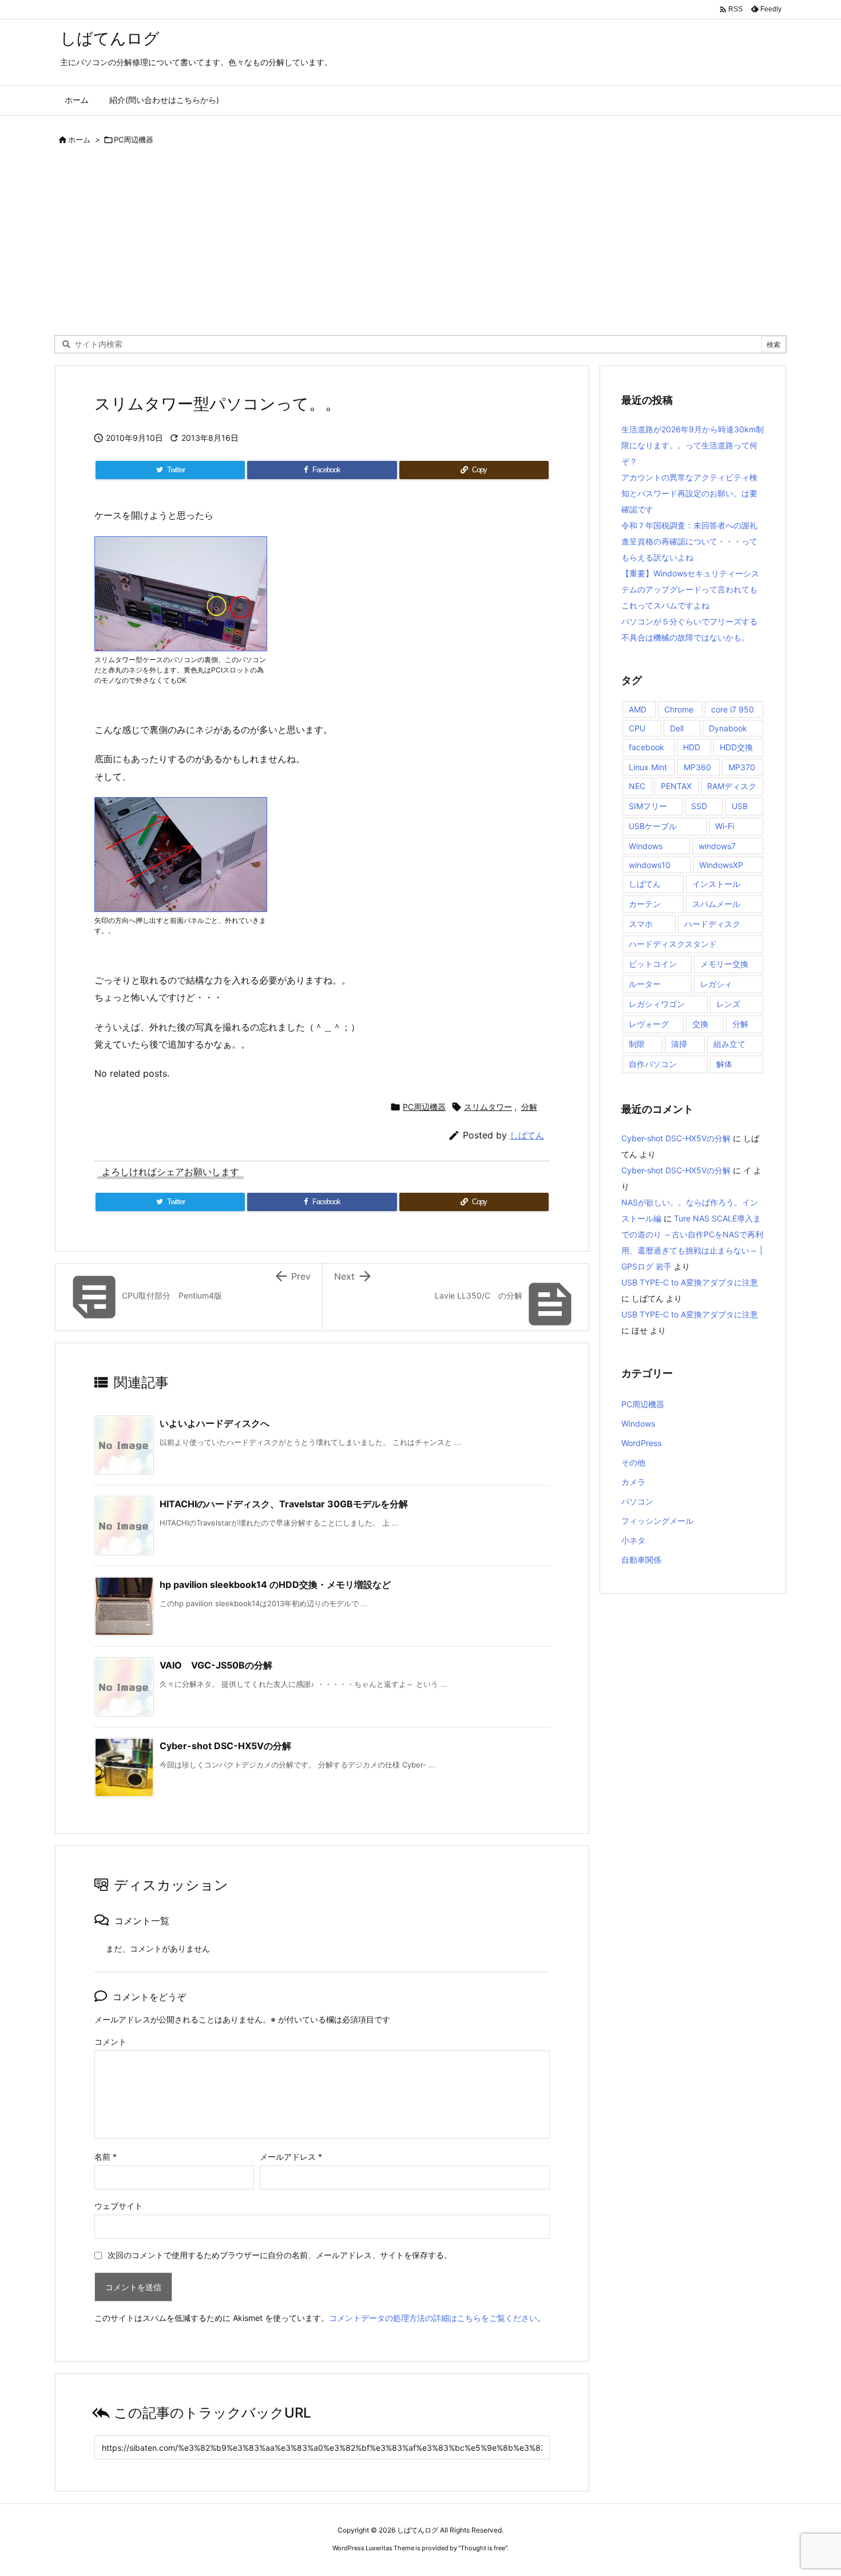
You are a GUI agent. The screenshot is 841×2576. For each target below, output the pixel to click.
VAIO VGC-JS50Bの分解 (216, 1665)
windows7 (717, 846)
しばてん (527, 1135)
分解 (529, 1107)
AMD (638, 709)
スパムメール (716, 904)
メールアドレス (291, 2157)
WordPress (641, 1443)
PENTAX (676, 786)
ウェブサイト (118, 2206)
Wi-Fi (725, 826)
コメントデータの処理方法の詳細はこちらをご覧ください (433, 2318)
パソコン (637, 1501)
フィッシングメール (657, 1521)
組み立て (729, 1044)
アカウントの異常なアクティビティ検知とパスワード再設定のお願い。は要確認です (689, 493)
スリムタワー (488, 1107)
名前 (106, 2157)
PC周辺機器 (134, 140)
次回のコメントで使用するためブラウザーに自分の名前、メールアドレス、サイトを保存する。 (280, 2255)
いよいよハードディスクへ (215, 1423)
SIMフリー (648, 806)
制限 (637, 1044)
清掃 (679, 1044)
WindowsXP (721, 865)
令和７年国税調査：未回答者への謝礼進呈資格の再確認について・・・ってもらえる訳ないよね (689, 541)
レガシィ (716, 984)
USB (740, 806)
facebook (646, 747)
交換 (700, 1024)
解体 (724, 1064)
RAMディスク (732, 786)
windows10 (650, 865)
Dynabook (728, 728)
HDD (692, 747)
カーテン (645, 904)
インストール (716, 884)
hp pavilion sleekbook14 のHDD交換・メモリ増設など (275, 1584)
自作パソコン (653, 1064)
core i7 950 (733, 709)
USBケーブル (653, 826)
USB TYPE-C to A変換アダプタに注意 (690, 1282)
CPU (637, 728)
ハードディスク (712, 924)
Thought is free (483, 2548)
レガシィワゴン (657, 1004)
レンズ (728, 1004)
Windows (646, 846)
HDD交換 (736, 747)
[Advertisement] (420, 244)
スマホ (641, 924)
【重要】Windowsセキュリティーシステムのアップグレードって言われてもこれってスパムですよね (690, 589)
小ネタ (633, 1540)
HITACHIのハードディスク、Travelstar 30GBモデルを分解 (284, 1504)
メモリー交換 (724, 964)
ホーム (79, 140)
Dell (677, 728)
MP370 (742, 767)
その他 (633, 1462)
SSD (699, 806)
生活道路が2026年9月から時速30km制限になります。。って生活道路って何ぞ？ (693, 445)
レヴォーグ (649, 1024)
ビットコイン (653, 964)
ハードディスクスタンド (673, 944)
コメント (110, 2042)
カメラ (633, 1482)
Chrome (679, 709)
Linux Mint (648, 767)
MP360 (697, 767)
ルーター (645, 984)
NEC (637, 786)
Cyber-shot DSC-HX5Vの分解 (225, 1746)
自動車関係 (641, 1560)
